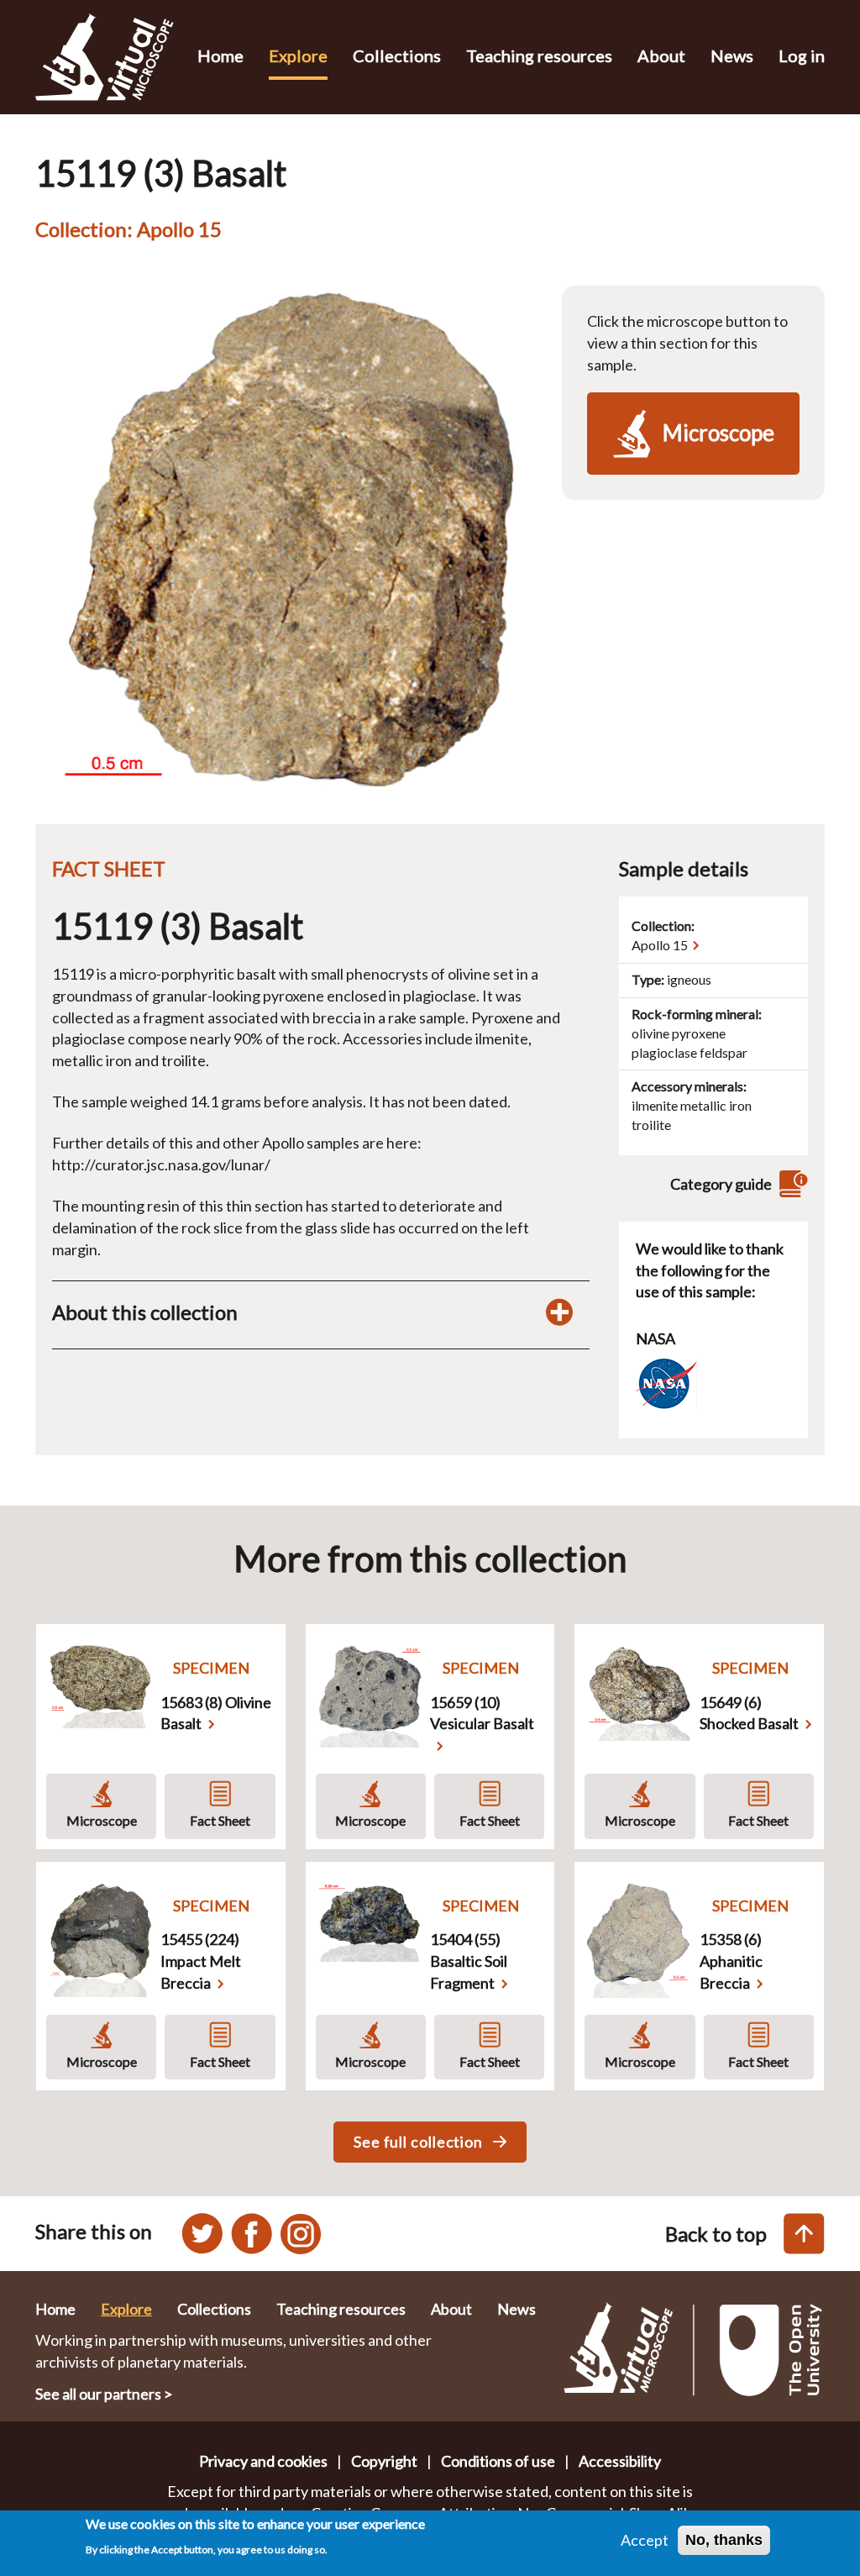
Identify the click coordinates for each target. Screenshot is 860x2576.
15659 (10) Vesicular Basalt (482, 1713)
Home (220, 55)
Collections (397, 55)
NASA (655, 1338)
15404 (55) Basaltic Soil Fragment (469, 1961)
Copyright (384, 2461)
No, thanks (724, 2540)
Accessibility (620, 2461)
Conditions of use (498, 2461)
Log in (802, 55)
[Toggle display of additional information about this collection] (559, 1312)
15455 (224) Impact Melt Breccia (201, 1961)
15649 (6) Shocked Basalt (749, 1713)
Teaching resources (539, 55)
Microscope (102, 1820)
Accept (645, 2540)
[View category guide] (791, 1184)
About (661, 55)
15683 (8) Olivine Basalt (216, 1713)
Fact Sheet (220, 1820)
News (732, 55)
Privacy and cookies (263, 2461)
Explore (298, 55)
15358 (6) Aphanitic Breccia (731, 1961)
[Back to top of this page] (804, 2234)
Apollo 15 (660, 945)
